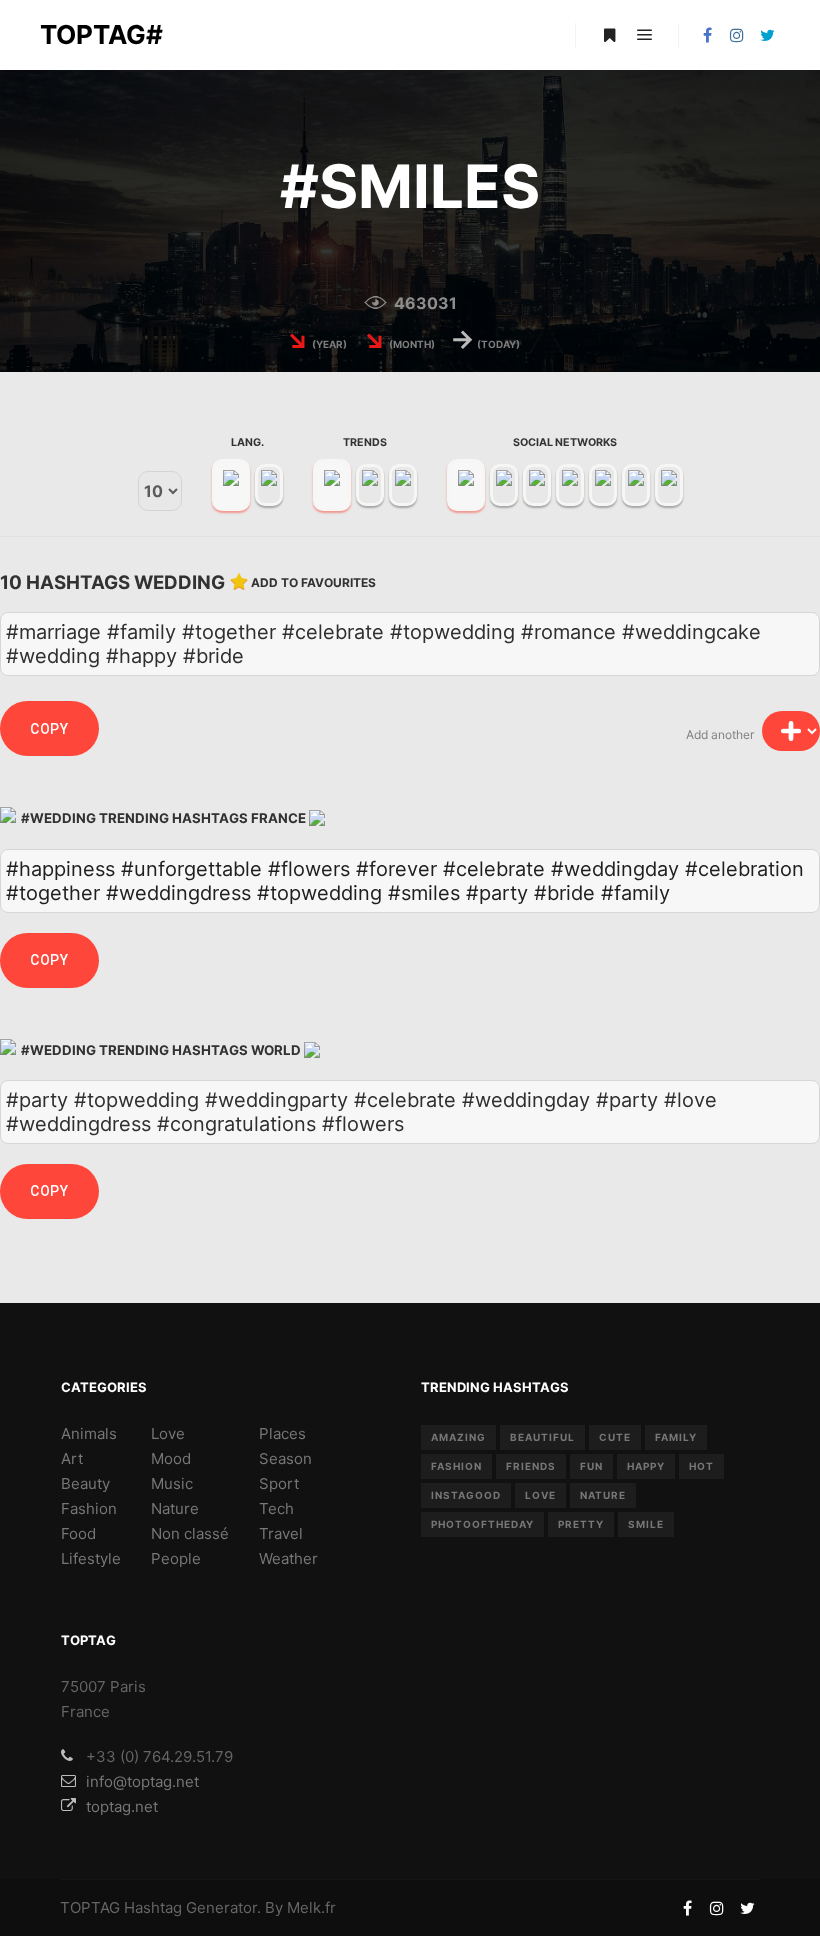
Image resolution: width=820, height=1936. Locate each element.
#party (497, 893)
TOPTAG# (101, 34)
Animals (89, 1433)
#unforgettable (191, 869)
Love (168, 1433)
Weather (288, 1558)
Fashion (89, 1508)
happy (646, 1466)
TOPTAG (90, 1907)
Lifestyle (91, 1558)
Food (78, 1533)
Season (285, 1458)
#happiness (60, 869)
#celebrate (494, 869)
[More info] (609, 35)
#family (635, 893)
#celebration (744, 869)
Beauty (85, 1483)
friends (531, 1466)
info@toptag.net (142, 1781)
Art (72, 1458)
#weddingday (615, 869)
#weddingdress (178, 893)
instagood (466, 1495)
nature (603, 1495)
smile (646, 1524)
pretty (581, 1524)
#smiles (424, 893)
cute (615, 1437)
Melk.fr (311, 1907)
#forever (396, 869)
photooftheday (482, 1524)
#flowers (309, 869)
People (176, 1558)
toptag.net (122, 1806)
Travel (281, 1533)
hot (701, 1466)
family (676, 1437)
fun (591, 1466)
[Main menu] (645, 35)
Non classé (190, 1533)
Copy (49, 729)
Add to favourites (313, 582)
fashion (456, 1466)
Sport (279, 1483)
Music (172, 1483)
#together (53, 893)
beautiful (542, 1437)
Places (282, 1433)
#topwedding (319, 893)
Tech (276, 1508)
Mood (171, 1458)
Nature (175, 1508)
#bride (564, 893)
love (540, 1495)
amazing (458, 1437)
